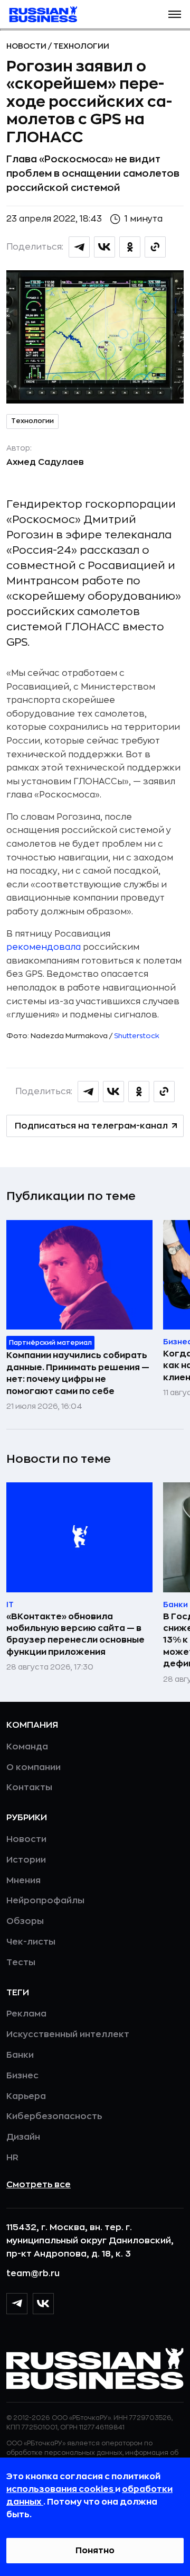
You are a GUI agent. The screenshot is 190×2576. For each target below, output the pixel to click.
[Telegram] (17, 2304)
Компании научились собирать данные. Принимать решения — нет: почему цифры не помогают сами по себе (78, 1373)
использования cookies (61, 2489)
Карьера (26, 2096)
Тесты (21, 1963)
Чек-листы (31, 1942)
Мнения (23, 1881)
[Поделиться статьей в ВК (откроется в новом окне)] (104, 247)
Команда (27, 1747)
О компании (34, 1767)
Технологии (81, 46)
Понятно (95, 2551)
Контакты (29, 1787)
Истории (26, 1860)
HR (12, 2158)
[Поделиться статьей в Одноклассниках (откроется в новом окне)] (130, 247)
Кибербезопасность (54, 2116)
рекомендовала (44, 947)
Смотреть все (39, 2185)
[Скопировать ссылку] (155, 247)
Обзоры (25, 1921)
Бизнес (22, 2076)
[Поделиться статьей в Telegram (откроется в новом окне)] (79, 247)
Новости (27, 46)
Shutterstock (137, 1036)
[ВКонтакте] (43, 2304)
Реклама (26, 2014)
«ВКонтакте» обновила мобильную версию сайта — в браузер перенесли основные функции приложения (75, 1634)
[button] (175, 14)
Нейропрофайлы (45, 1901)
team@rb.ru (33, 2274)
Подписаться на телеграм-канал (91, 1126)
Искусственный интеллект (68, 2034)
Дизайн (23, 2137)
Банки (20, 2055)
